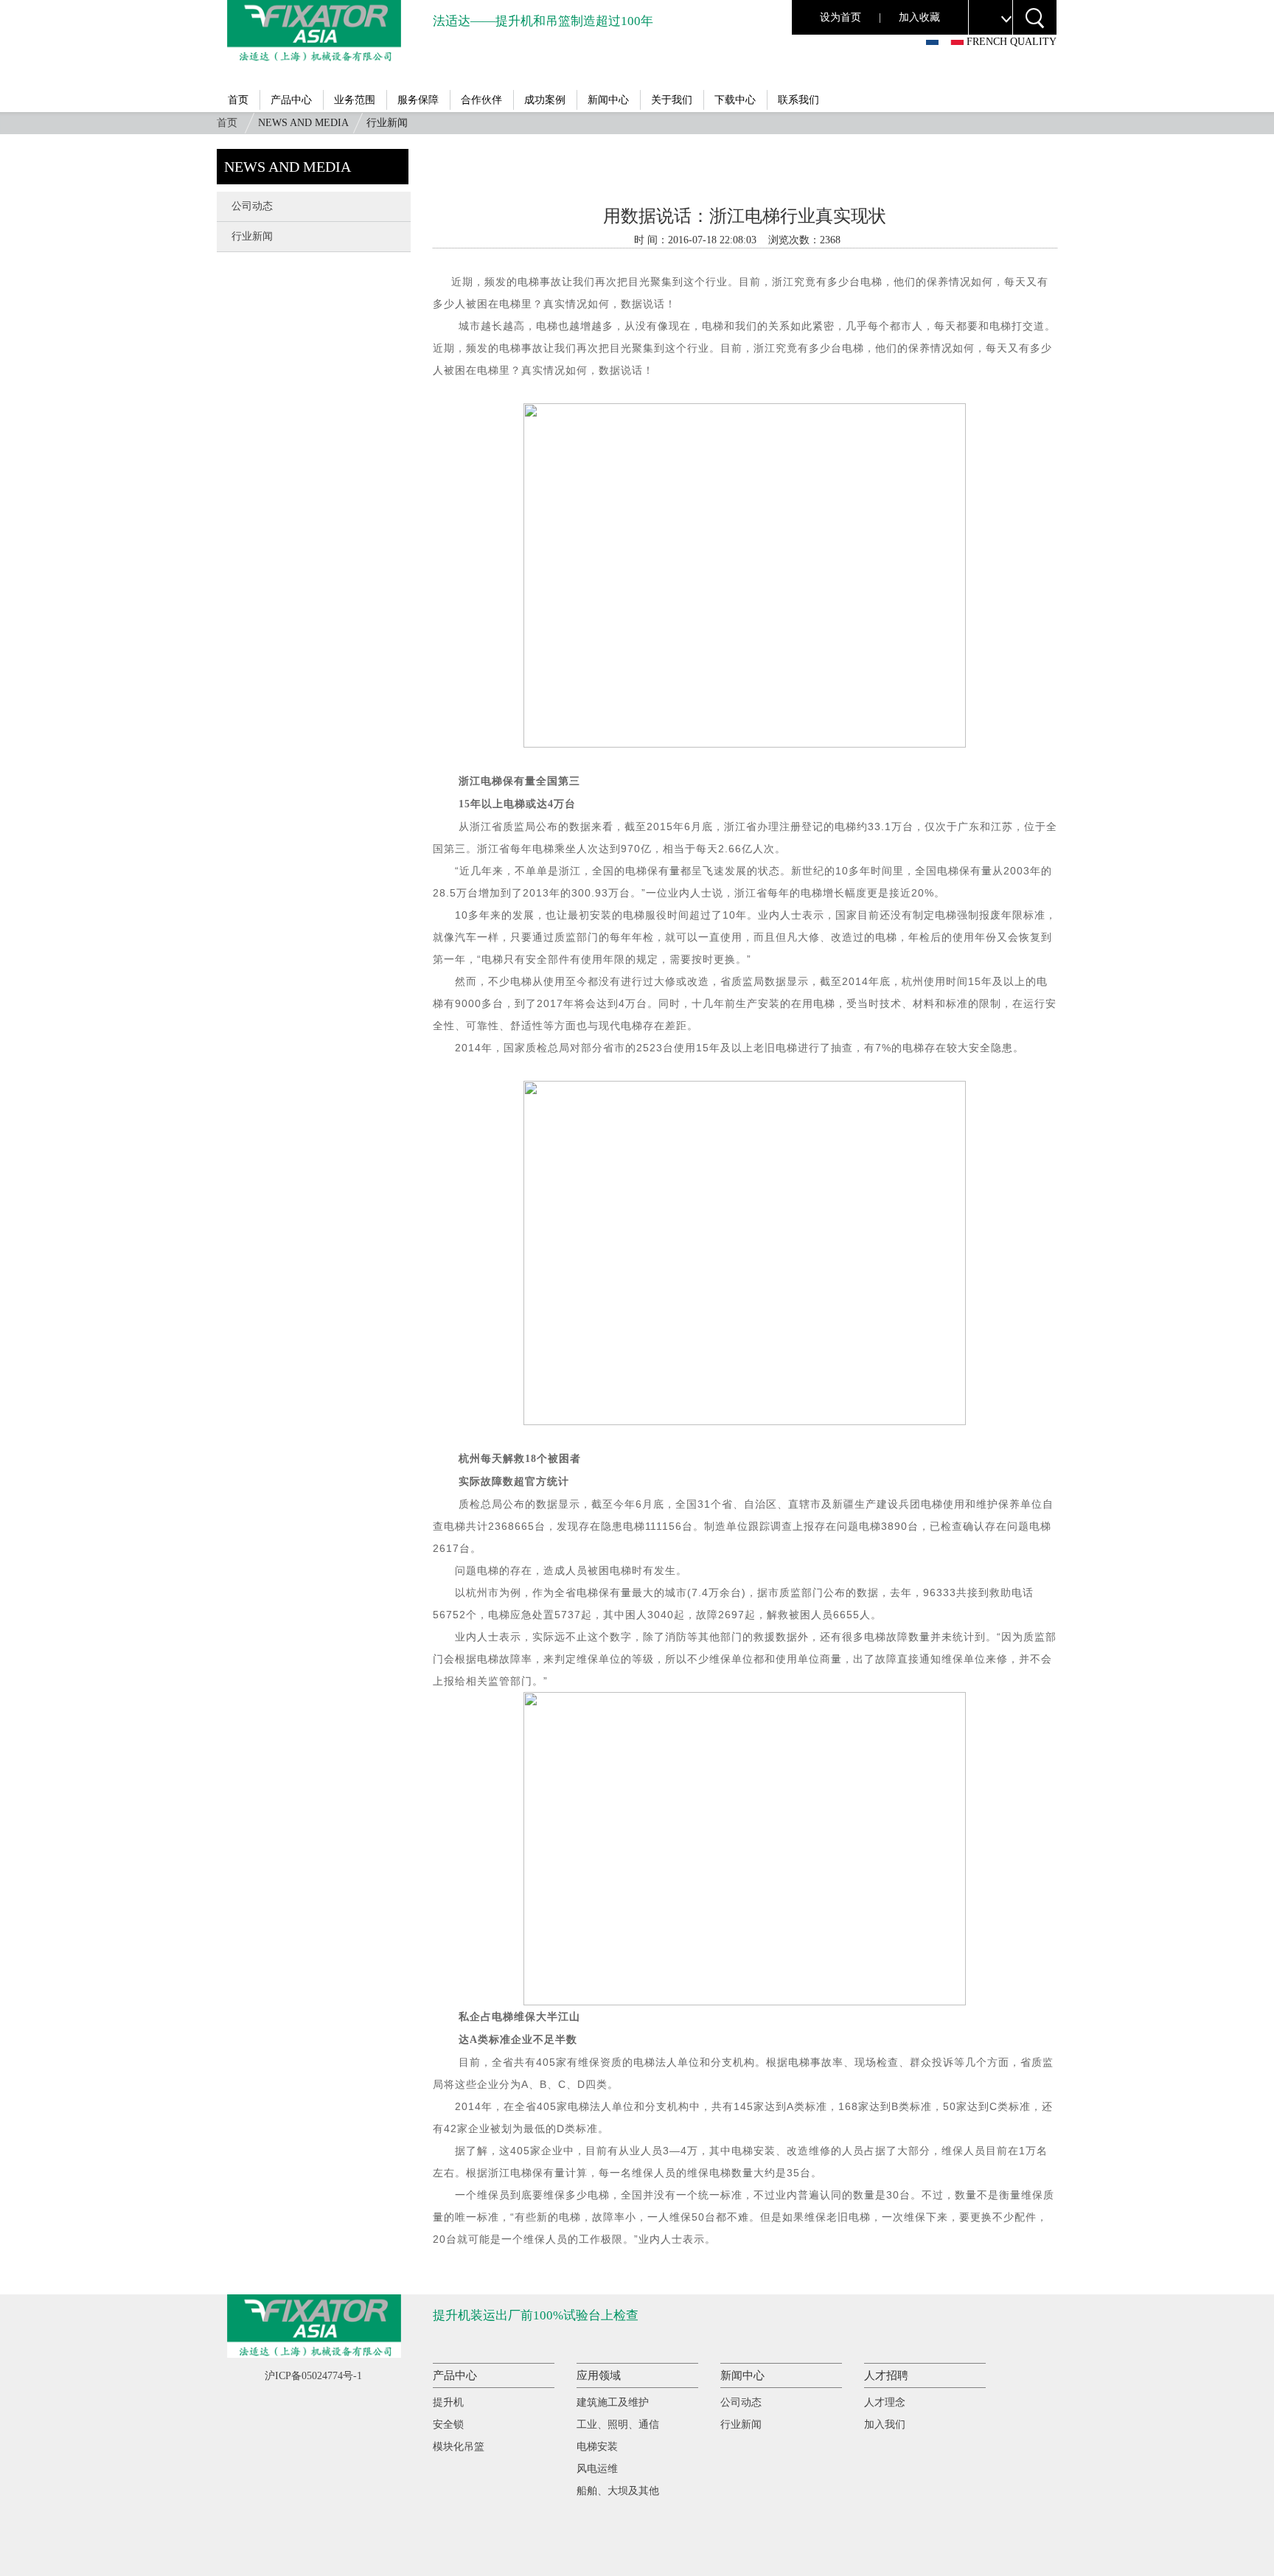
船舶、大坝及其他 (618, 2491)
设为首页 (840, 17)
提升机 (448, 2402)
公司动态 (252, 206)
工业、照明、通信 (618, 2424)
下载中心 (735, 100)
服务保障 (418, 100)
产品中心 (291, 100)
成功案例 (545, 100)
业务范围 (355, 100)
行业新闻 (252, 236)
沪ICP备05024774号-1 (313, 2376)
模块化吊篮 (459, 2447)
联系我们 (798, 100)
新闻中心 (608, 100)
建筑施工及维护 (613, 2402)
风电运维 (597, 2469)
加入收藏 (919, 17)
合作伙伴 (481, 100)
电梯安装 (597, 2447)
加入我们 (885, 2424)
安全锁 (448, 2424)
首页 (238, 100)
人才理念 (885, 2402)
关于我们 (672, 100)
